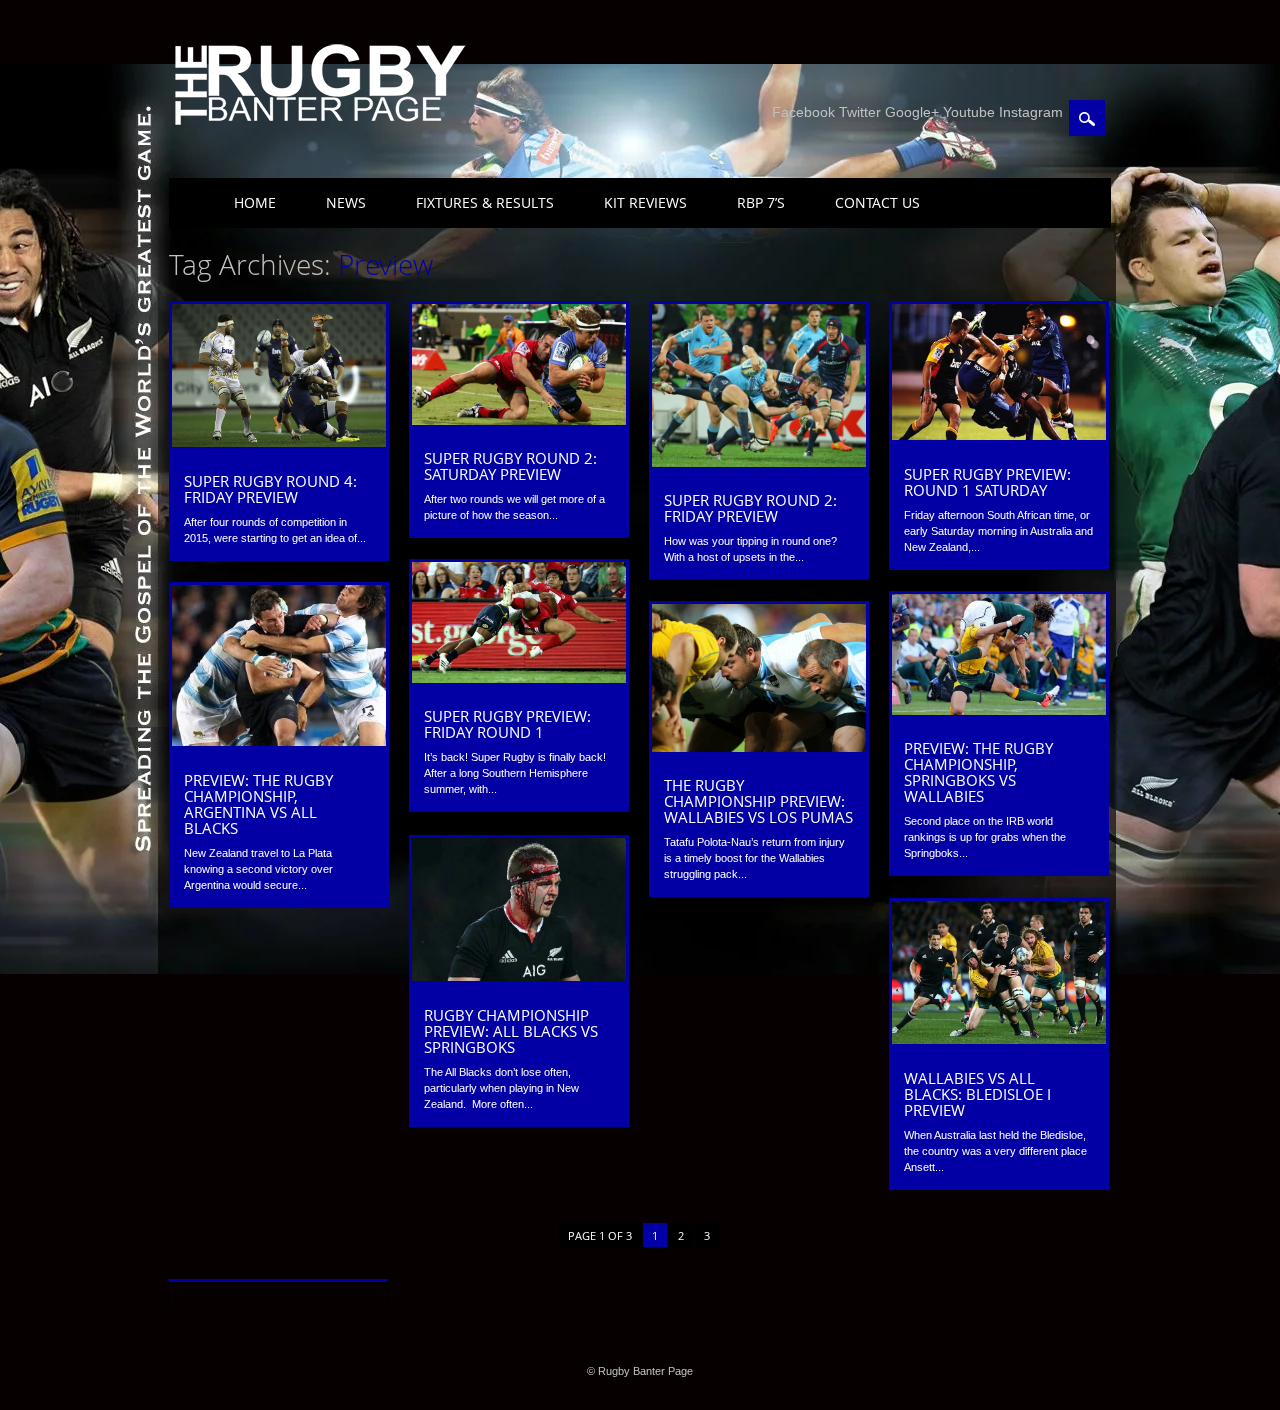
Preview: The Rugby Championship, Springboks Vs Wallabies (978, 772)
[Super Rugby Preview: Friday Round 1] (519, 678)
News (346, 202)
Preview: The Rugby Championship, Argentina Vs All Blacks (258, 804)
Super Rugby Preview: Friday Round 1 (507, 724)
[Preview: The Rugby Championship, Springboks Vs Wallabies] (999, 710)
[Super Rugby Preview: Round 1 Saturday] (999, 435)
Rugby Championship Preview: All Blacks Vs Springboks (511, 1031)
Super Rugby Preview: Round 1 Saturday (987, 482)
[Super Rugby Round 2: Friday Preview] (759, 462)
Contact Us (877, 202)
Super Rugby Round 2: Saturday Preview (510, 466)
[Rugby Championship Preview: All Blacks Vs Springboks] (519, 976)
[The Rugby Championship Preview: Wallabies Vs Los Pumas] (759, 747)
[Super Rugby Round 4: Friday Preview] (279, 442)
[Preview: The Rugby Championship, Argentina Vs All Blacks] (279, 741)
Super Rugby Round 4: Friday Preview (270, 489)
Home (255, 202)
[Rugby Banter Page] (319, 127)
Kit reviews (645, 202)
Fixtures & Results (485, 202)
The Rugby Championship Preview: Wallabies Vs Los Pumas (758, 801)
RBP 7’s (761, 202)
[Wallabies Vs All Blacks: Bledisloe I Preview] (999, 1039)
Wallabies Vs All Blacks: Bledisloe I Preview (977, 1094)
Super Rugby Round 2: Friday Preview (750, 508)
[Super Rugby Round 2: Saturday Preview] (519, 420)
